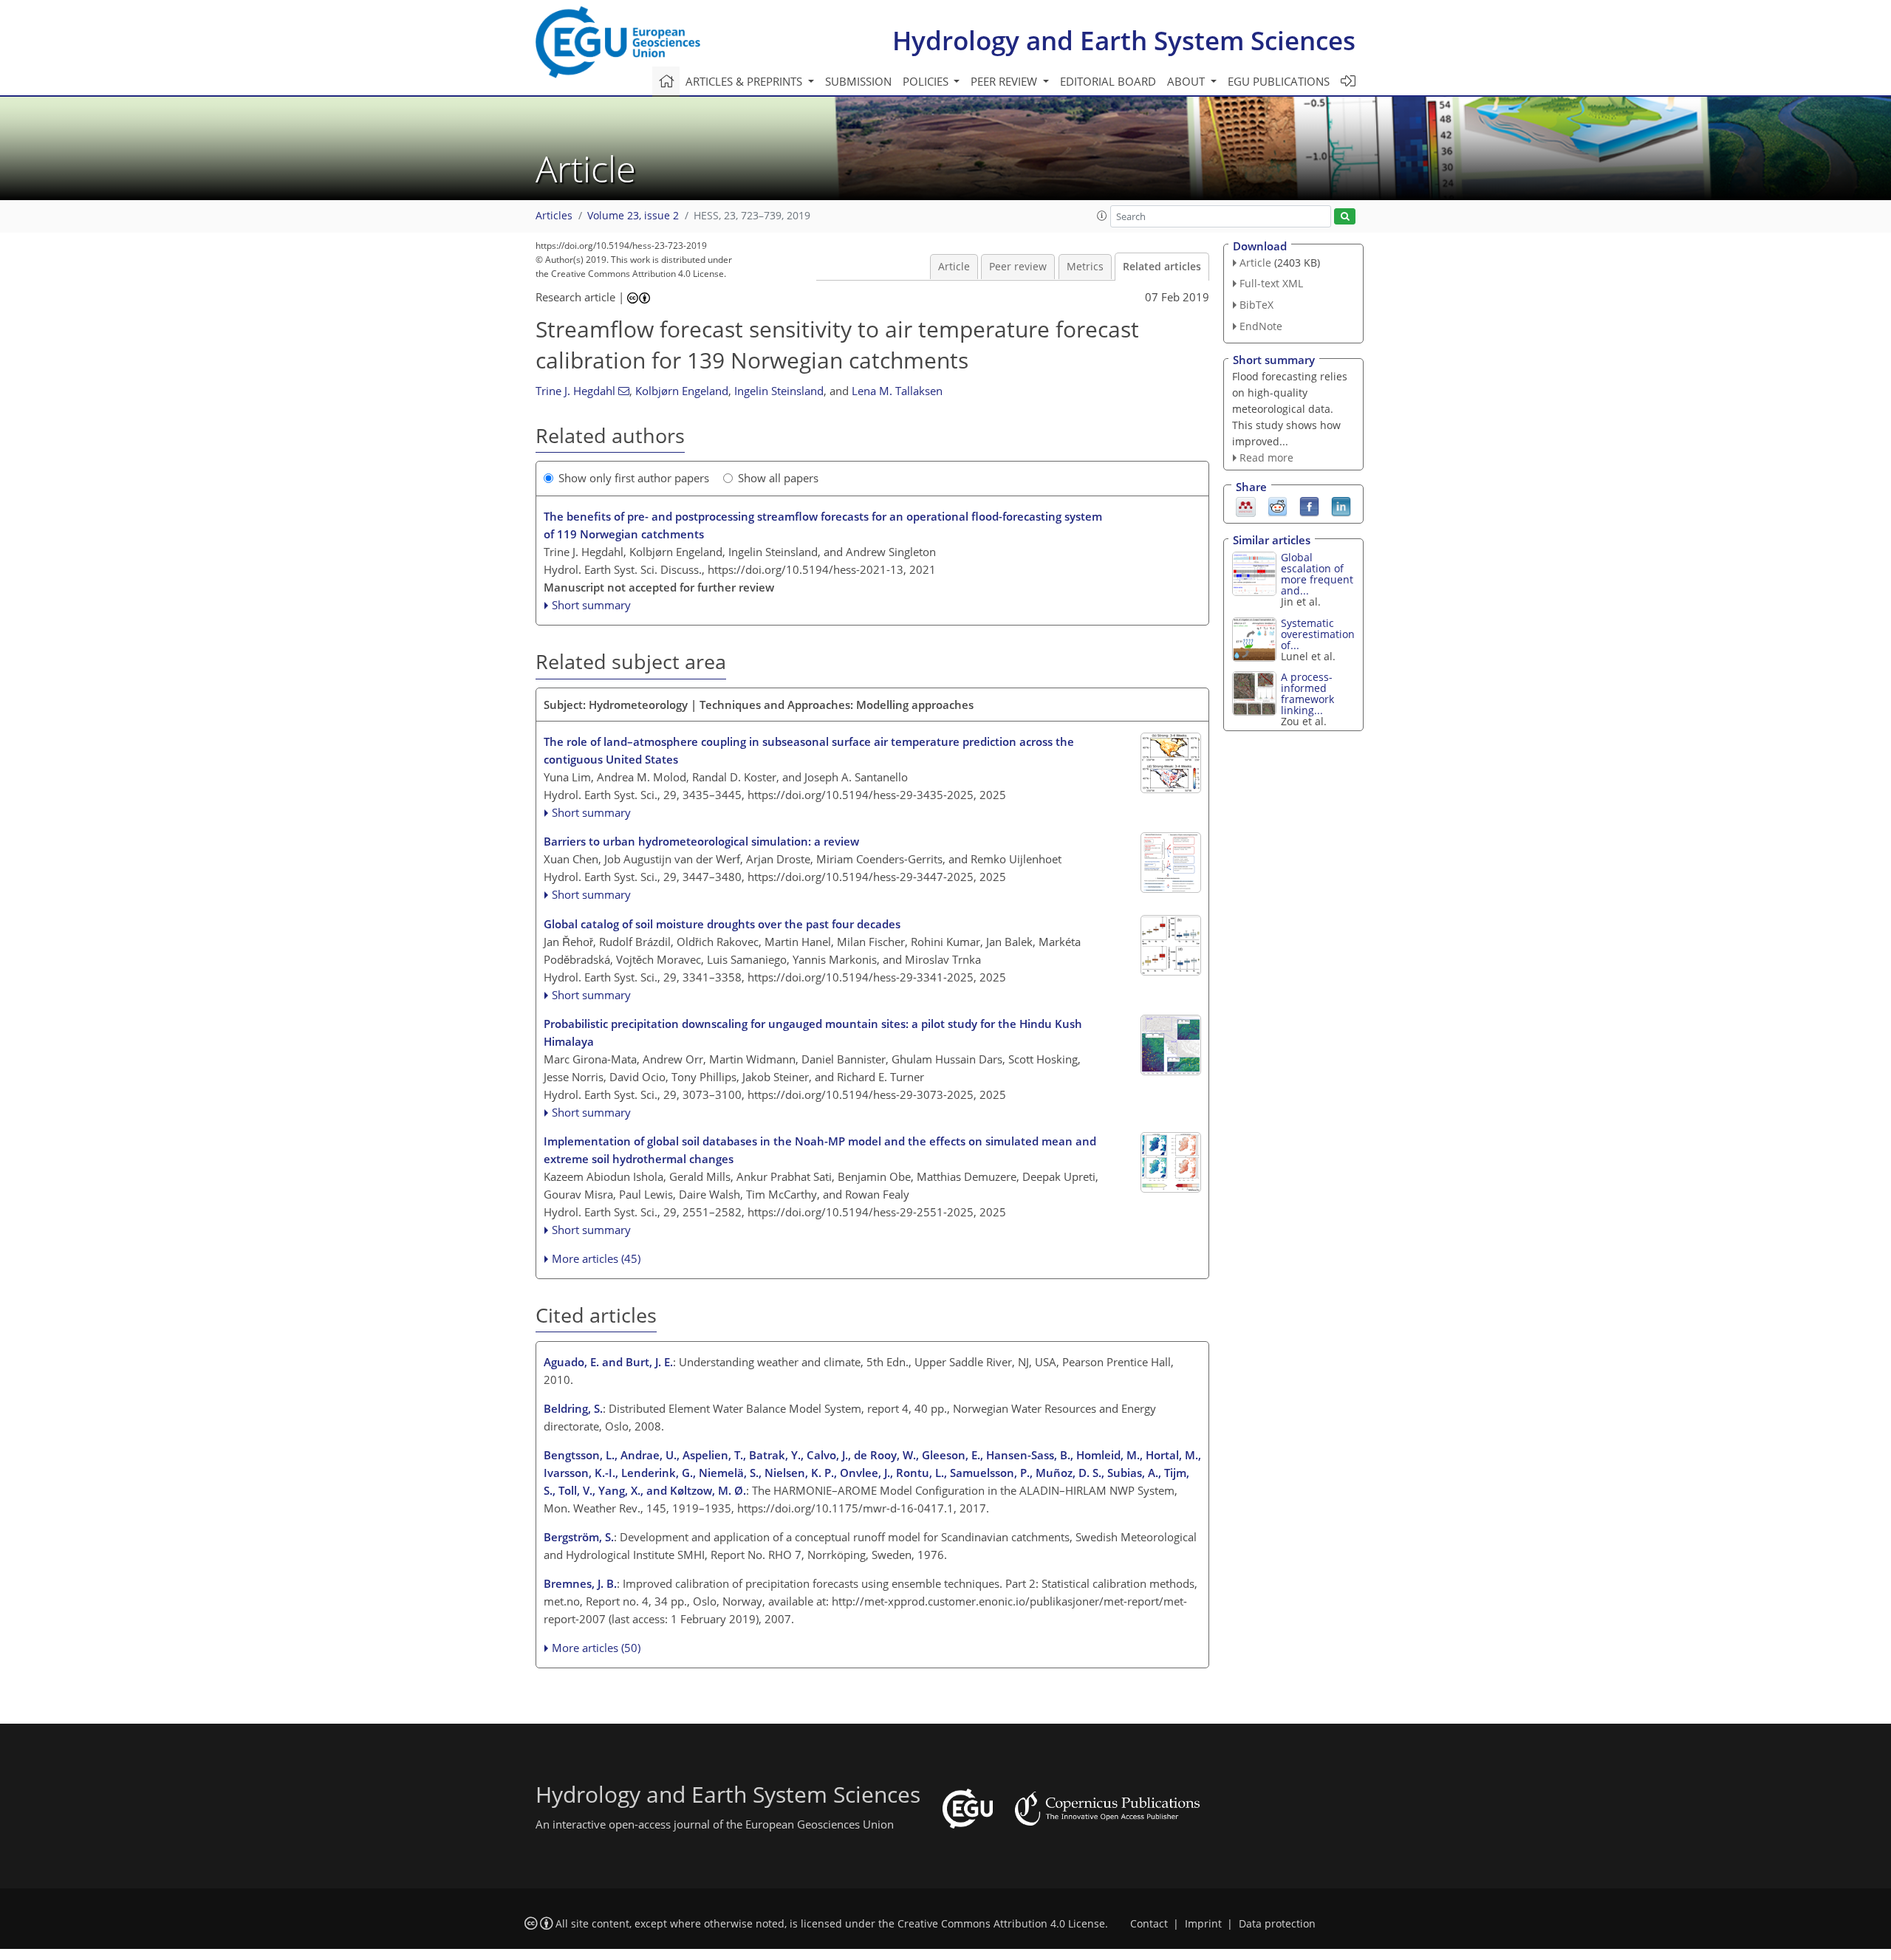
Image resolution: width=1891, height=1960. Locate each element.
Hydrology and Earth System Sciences (1124, 40)
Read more (1266, 458)
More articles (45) (596, 1258)
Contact (1149, 1924)
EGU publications (1279, 81)
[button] (1102, 216)
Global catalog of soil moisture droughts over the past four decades (722, 924)
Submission (858, 81)
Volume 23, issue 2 (633, 216)
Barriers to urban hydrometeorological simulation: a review (701, 841)
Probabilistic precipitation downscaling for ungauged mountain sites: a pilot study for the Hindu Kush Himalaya (813, 1032)
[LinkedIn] (1341, 506)
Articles (554, 216)
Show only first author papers (634, 478)
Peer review (1018, 267)
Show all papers (778, 478)
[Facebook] (1309, 506)
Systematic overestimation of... (1318, 634)
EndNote (1261, 326)
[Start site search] (1345, 217)
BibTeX (1256, 305)
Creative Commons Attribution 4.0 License (1001, 1924)
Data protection (1277, 1924)
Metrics (1085, 267)
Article (954, 267)
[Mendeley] (1246, 506)
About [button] (1187, 81)
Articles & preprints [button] (745, 81)
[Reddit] (1278, 506)
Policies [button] (927, 81)
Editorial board (1108, 81)
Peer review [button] (1005, 81)
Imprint (1203, 1924)
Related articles (1162, 267)
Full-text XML (1271, 283)
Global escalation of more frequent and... (1317, 574)
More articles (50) (596, 1648)
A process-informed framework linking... (1307, 693)
